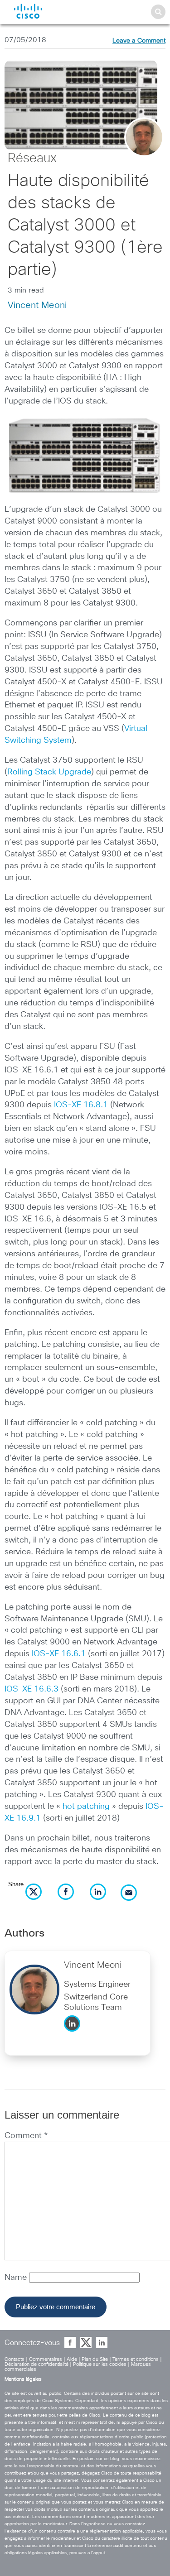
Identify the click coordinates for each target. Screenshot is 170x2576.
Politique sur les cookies (100, 2364)
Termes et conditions (136, 2359)
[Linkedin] (74, 2034)
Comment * (26, 2136)
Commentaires (46, 2359)
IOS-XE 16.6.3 (32, 1689)
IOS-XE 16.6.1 (59, 1654)
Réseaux (32, 159)
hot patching (86, 1807)
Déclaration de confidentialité (36, 2364)
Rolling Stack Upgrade (49, 772)
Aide (72, 2359)
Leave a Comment (139, 41)
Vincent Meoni (37, 305)
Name (17, 2278)
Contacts (15, 2359)
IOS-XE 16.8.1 (81, 1105)
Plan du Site (95, 2359)
